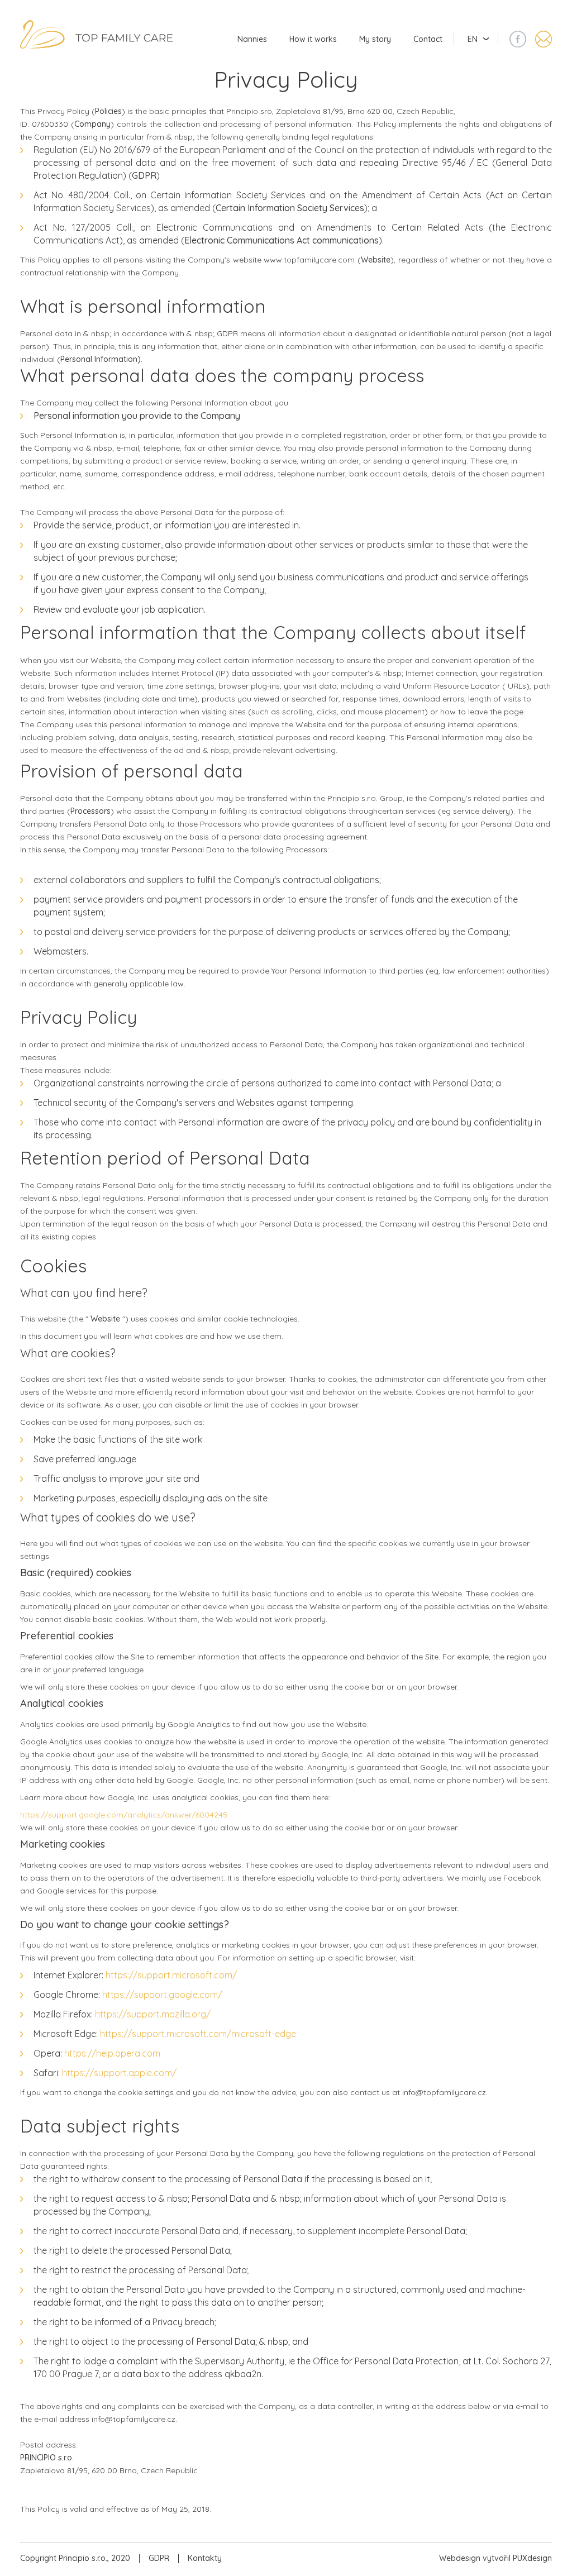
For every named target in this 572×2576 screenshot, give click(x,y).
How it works (313, 39)
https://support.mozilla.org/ (153, 2014)
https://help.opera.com (112, 2053)
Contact (428, 39)
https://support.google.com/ (162, 1995)
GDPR (159, 2558)
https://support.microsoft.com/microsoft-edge (198, 2034)
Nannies (252, 39)
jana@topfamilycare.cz (544, 39)
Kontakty (205, 2558)
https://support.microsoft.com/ (171, 1975)
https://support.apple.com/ (119, 2073)
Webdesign (460, 2558)
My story (375, 39)
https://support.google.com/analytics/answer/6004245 (124, 1815)
